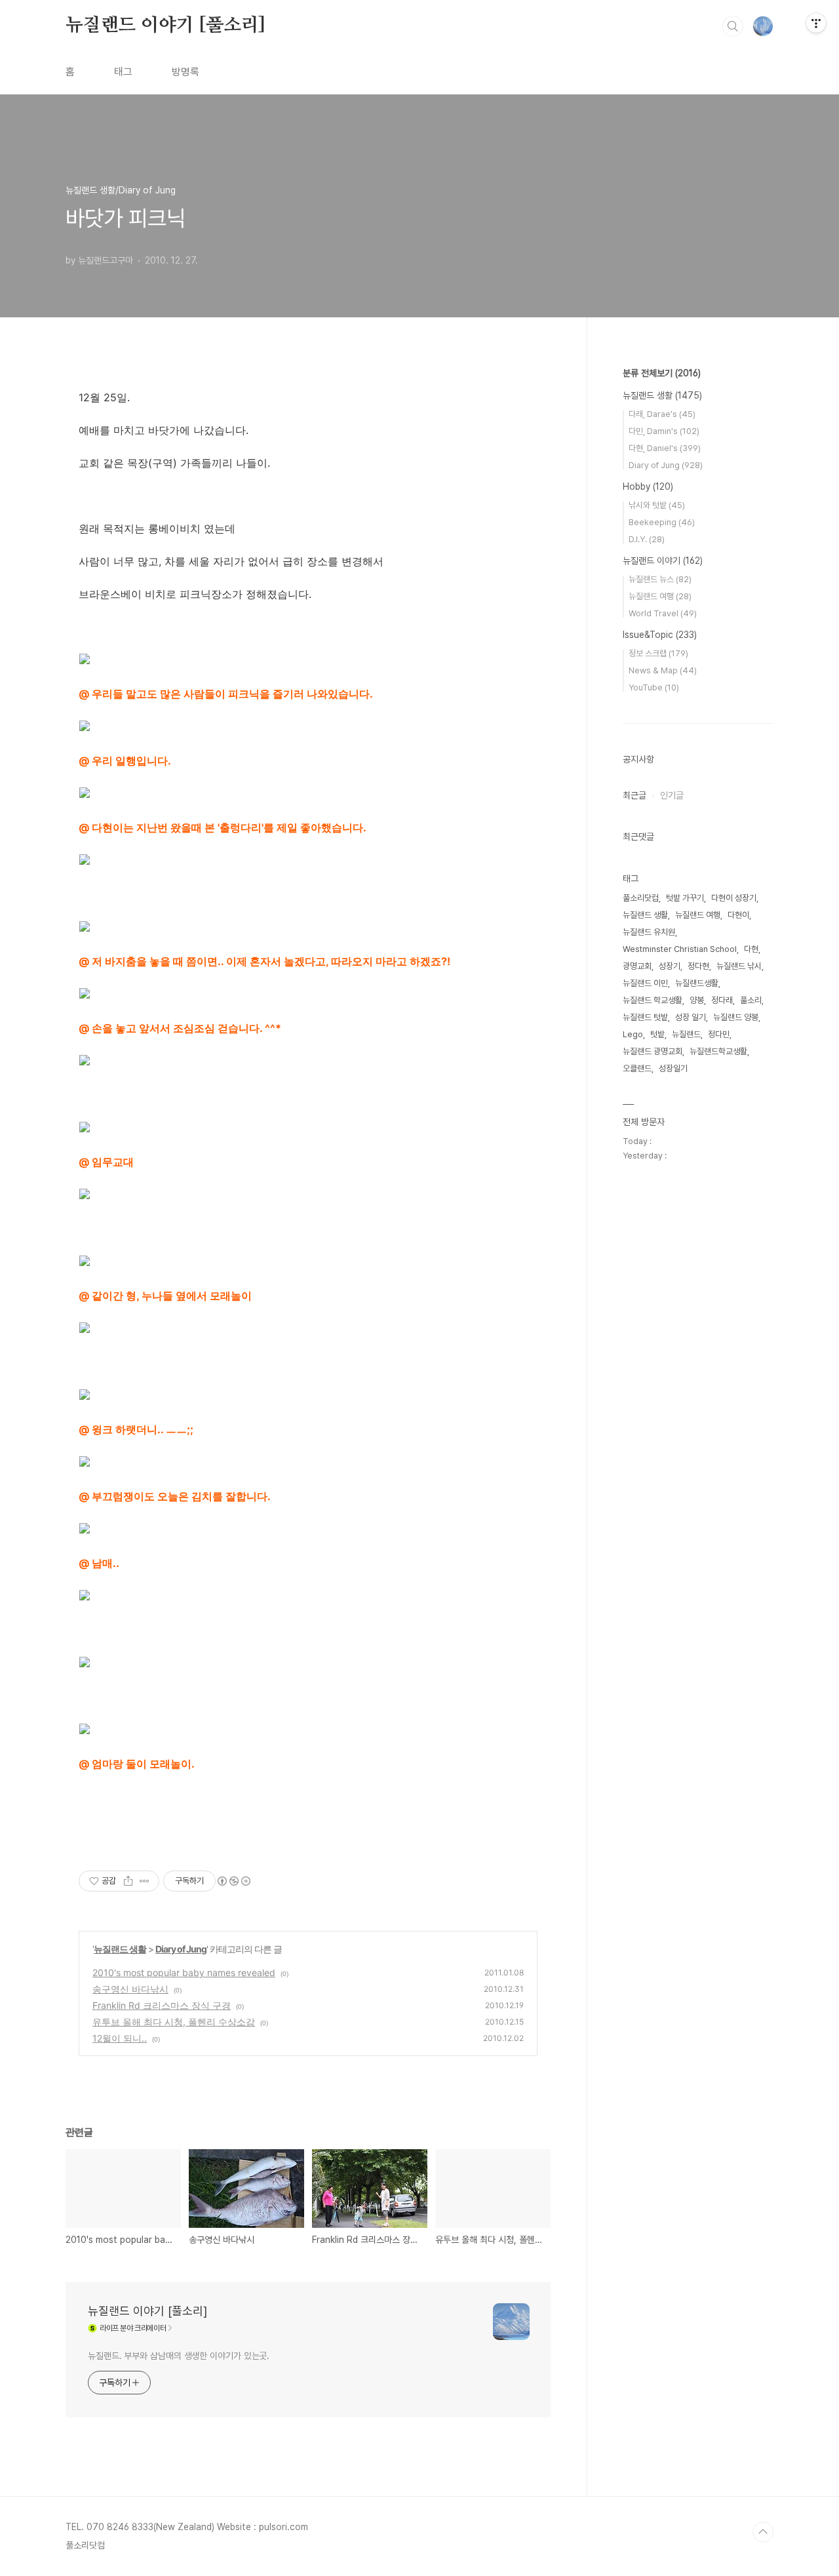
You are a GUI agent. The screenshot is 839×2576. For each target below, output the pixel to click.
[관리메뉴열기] (816, 23)
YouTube (654, 687)
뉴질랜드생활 (697, 983)
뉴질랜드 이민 (645, 983)
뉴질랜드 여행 (660, 596)
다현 (751, 949)
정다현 (698, 966)
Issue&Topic (660, 635)
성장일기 (673, 1068)
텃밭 (657, 1034)
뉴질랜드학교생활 (718, 1051)
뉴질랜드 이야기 (663, 561)
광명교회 (637, 966)
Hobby (648, 486)
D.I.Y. (647, 539)
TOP (763, 2532)
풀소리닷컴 (641, 898)
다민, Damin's (664, 431)
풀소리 (751, 1000)
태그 (123, 72)
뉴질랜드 (686, 1034)
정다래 (722, 1000)
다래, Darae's (662, 414)
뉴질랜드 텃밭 (645, 1017)
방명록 (185, 72)
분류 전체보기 (662, 373)
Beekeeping (662, 522)
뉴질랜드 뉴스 (660, 579)
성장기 (670, 966)
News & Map (663, 670)
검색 (733, 26)
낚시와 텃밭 (657, 505)
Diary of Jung (181, 1949)
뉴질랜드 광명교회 (653, 1051)
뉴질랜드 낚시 (739, 966)
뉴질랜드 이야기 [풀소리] (166, 26)
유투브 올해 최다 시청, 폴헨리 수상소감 (174, 2022)
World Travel (663, 613)
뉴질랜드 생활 (120, 1949)
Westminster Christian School (680, 949)
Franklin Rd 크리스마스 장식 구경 (162, 2005)
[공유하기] (128, 1881)
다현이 (738, 915)
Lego (633, 1034)
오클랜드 (637, 1068)
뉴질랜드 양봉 (736, 1017)
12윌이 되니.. (120, 2038)
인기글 (672, 795)
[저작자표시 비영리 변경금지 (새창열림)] (233, 1881)
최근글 (634, 795)
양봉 (697, 1000)
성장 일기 (691, 1017)
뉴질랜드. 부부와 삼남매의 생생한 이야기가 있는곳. (179, 2356)
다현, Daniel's (665, 448)
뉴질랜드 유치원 (649, 932)
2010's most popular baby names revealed (184, 1972)
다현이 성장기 (734, 898)
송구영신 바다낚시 (130, 1989)
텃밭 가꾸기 (685, 898)
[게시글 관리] (145, 1881)
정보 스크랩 (658, 653)
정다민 (719, 1034)
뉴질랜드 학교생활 (653, 1000)
